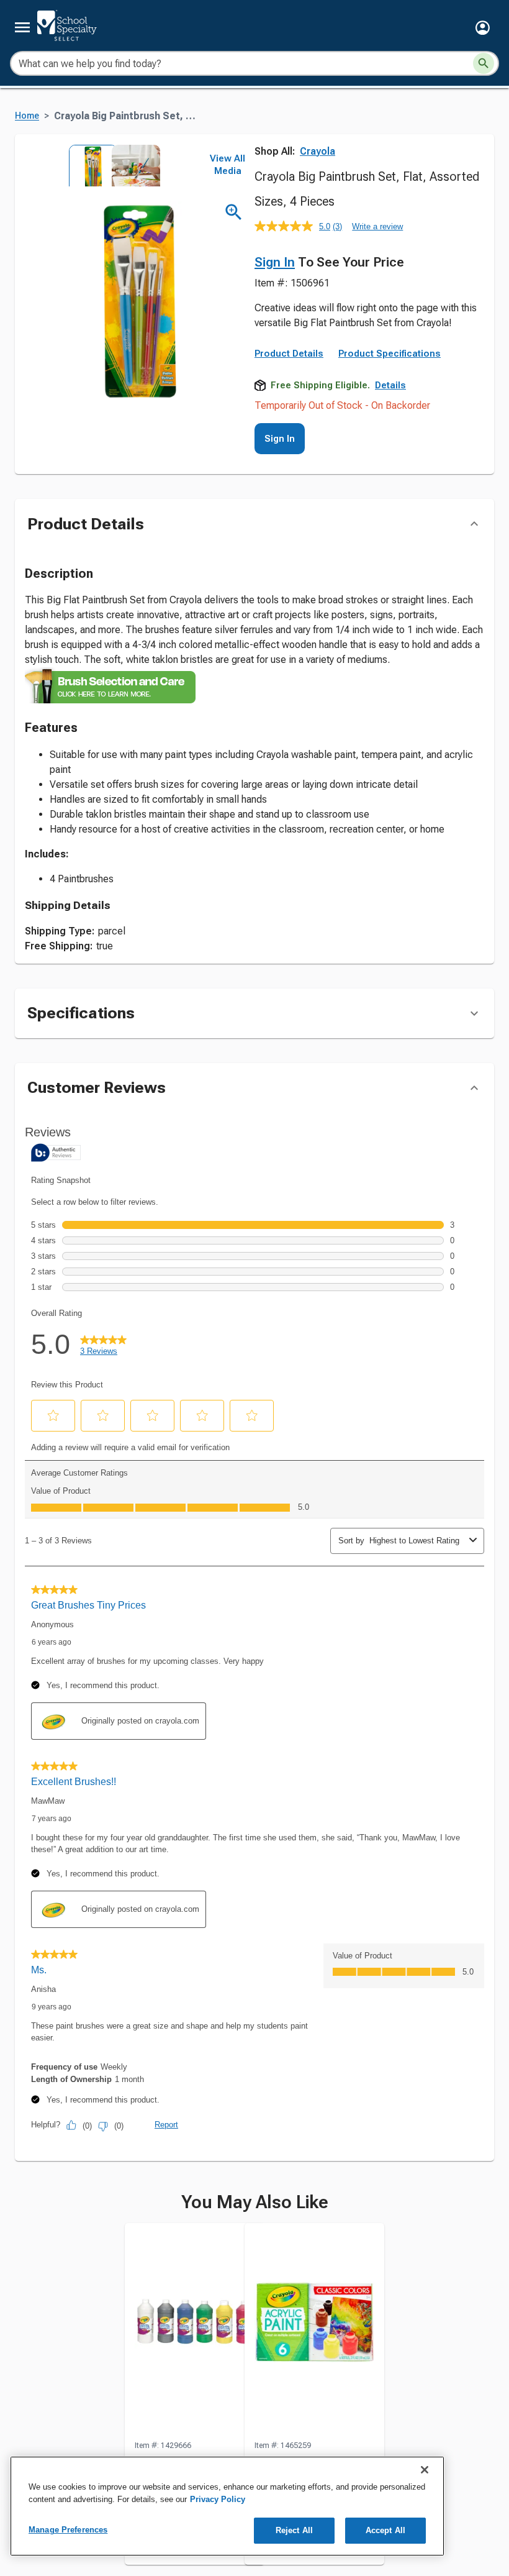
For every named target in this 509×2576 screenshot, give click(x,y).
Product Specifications (390, 354)
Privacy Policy (218, 2499)
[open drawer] (22, 27)
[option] (89, 166)
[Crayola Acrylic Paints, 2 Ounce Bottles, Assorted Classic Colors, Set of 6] (314, 2331)
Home (27, 116)
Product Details (289, 354)
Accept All (385, 2530)
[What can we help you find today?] (484, 63)
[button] (483, 28)
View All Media (227, 165)
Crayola (318, 151)
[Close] (425, 2470)
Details (390, 385)
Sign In (275, 262)
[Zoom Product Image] (234, 212)
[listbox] (110, 166)
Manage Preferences (68, 2530)
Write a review (377, 226)
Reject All (294, 2530)
